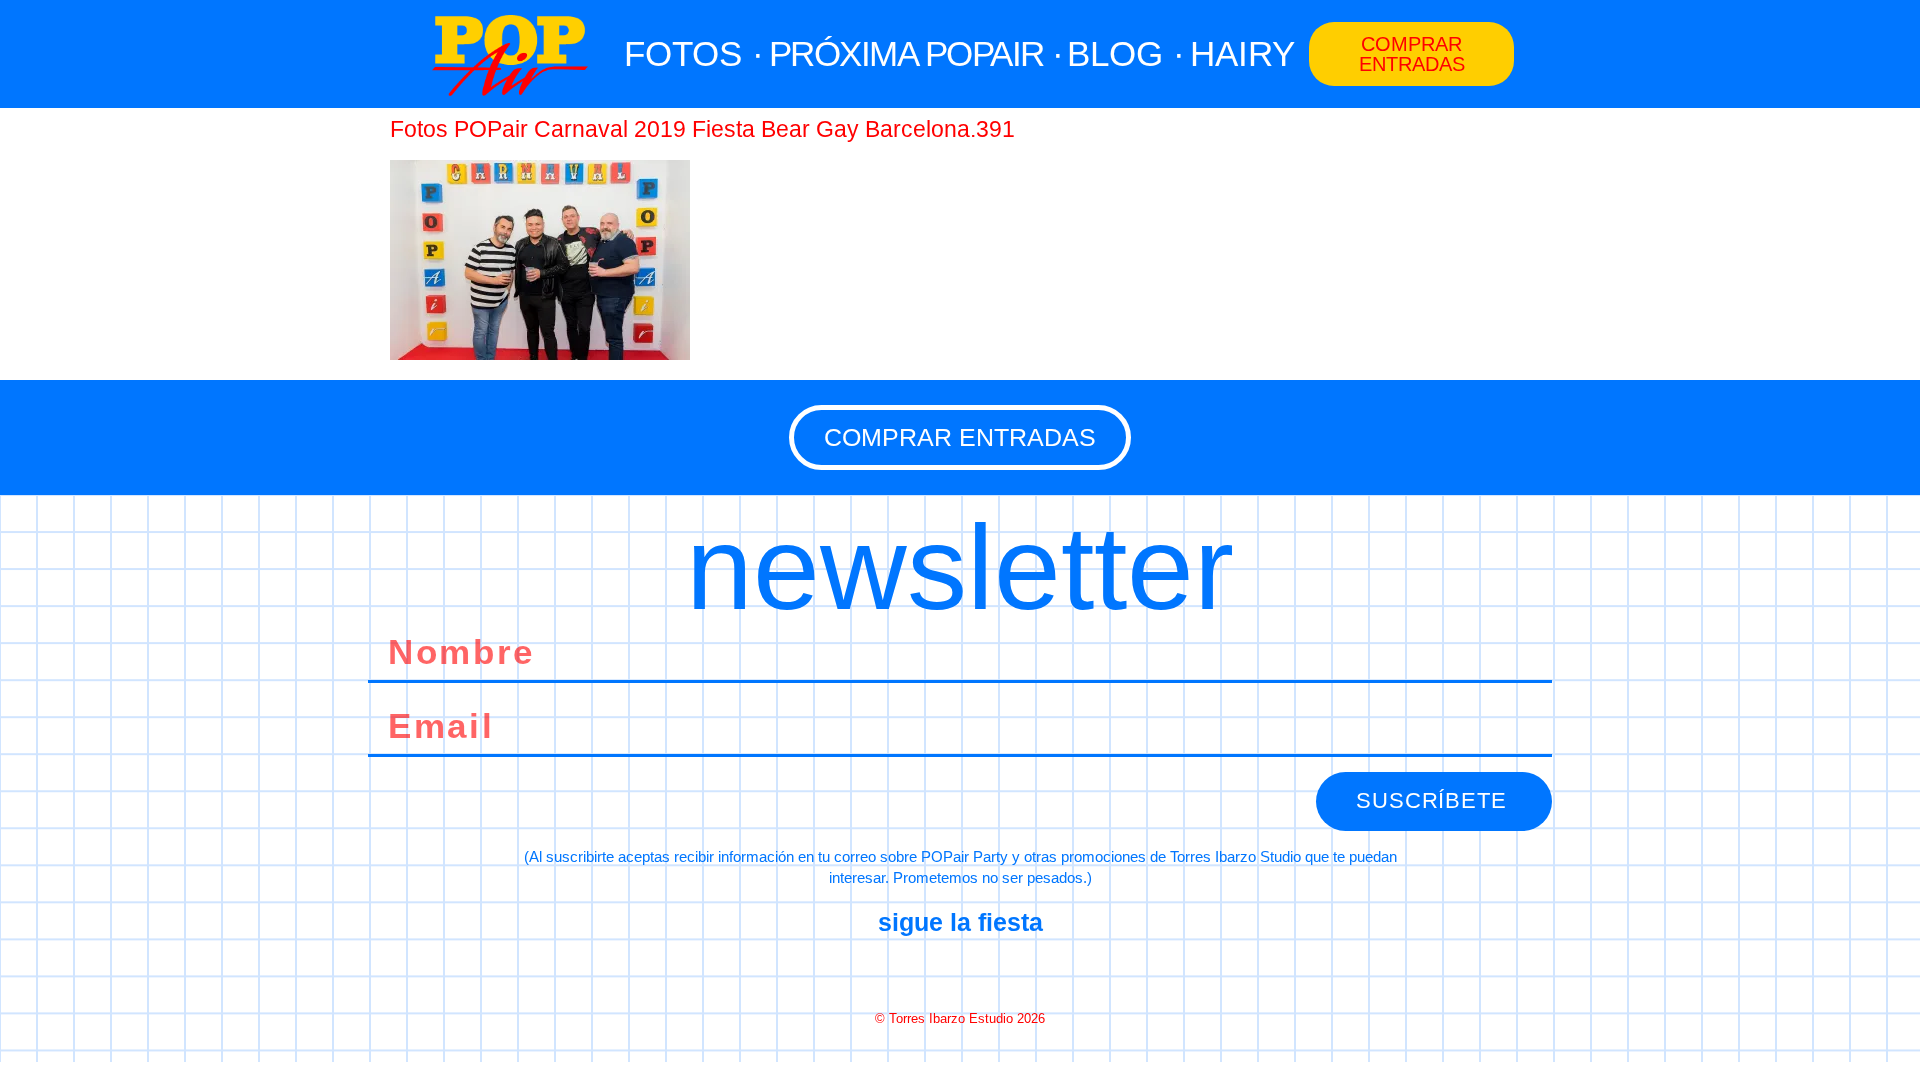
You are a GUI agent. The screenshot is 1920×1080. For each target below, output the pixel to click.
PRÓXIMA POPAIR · (916, 53)
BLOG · (1126, 53)
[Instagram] (960, 971)
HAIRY (1242, 53)
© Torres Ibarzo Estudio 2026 (960, 1018)
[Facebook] (889, 971)
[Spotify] (1031, 971)
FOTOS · (694, 53)
